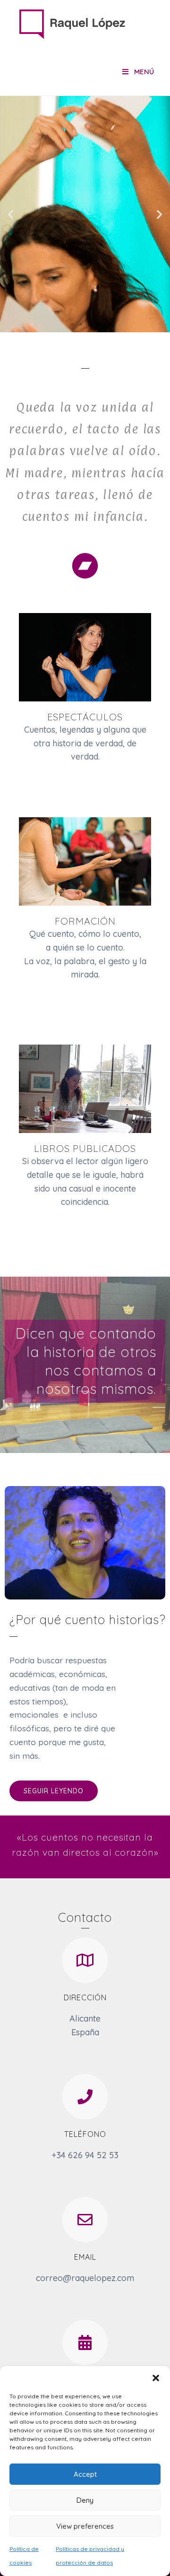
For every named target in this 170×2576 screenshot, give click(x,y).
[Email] (85, 2220)
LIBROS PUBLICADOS (85, 1148)
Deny (85, 2500)
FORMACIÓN (85, 921)
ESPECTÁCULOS (85, 717)
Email (85, 2257)
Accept (85, 2474)
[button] (156, 2378)
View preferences (85, 2526)
